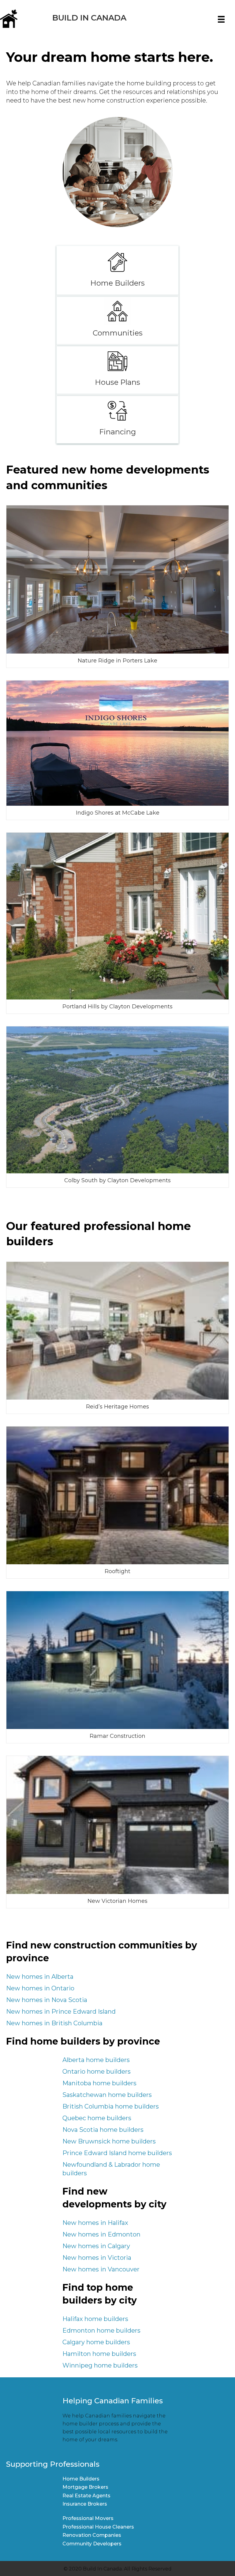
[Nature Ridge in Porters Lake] (117, 579)
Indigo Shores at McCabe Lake (118, 813)
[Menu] (221, 19)
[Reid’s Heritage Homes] (117, 1330)
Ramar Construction (117, 1736)
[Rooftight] (117, 1495)
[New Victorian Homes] (117, 1824)
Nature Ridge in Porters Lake (117, 661)
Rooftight (117, 1571)
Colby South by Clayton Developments (117, 1180)
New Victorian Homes (117, 1901)
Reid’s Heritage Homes (117, 1407)
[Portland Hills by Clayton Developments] (117, 916)
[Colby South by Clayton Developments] (117, 1100)
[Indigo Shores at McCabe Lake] (117, 743)
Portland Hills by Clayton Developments (117, 1007)
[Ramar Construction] (117, 1660)
